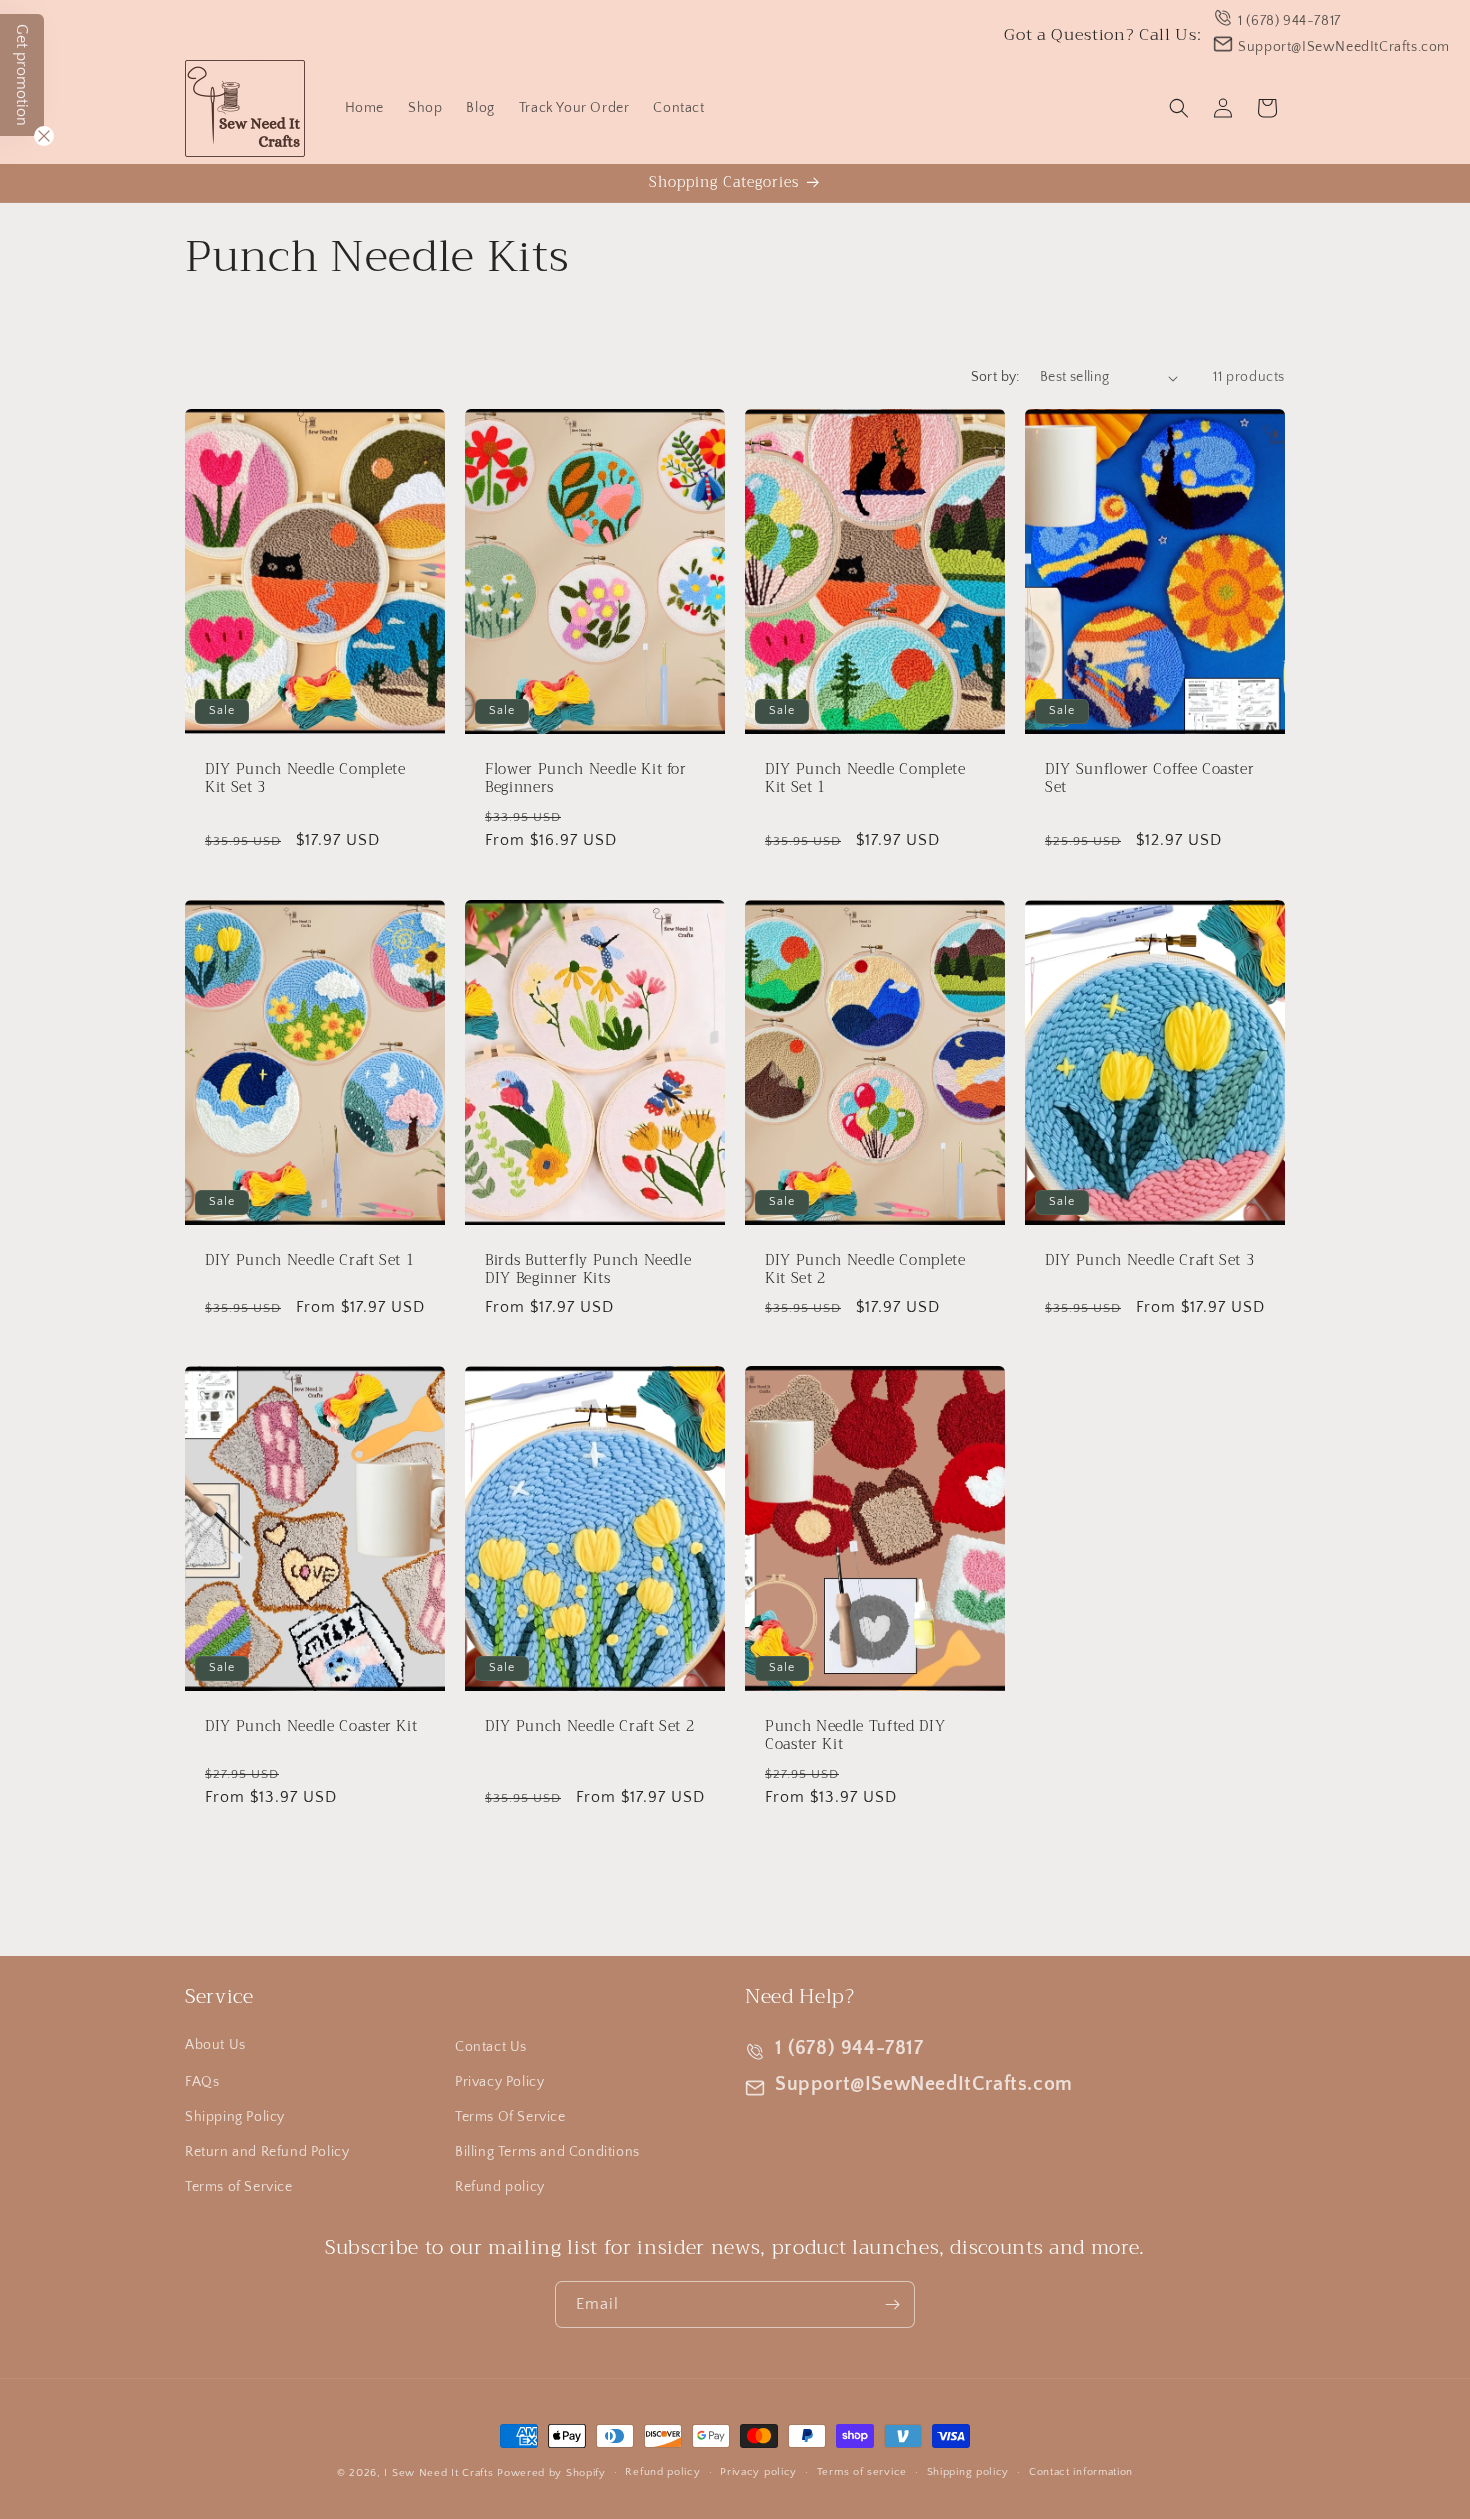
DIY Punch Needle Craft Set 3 (1149, 1261)
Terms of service (862, 2472)
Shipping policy (968, 2472)
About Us (215, 2045)
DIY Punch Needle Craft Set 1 (309, 1261)
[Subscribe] (892, 2304)
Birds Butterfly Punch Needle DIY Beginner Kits (588, 1270)
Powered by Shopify (551, 2473)
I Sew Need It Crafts (438, 2473)
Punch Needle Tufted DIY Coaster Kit (855, 1736)
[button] (1179, 108)
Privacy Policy (499, 2082)
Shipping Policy (235, 2117)
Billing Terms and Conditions (547, 2152)
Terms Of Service (510, 2117)
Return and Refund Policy (267, 2152)
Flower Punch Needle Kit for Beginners (586, 779)
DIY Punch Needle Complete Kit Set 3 (305, 779)
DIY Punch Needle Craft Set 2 (589, 1727)
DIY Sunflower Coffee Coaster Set (1149, 779)
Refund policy (500, 2187)
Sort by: (995, 377)
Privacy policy (758, 2472)
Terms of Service (239, 2187)
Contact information (1081, 2472)
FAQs (202, 2082)
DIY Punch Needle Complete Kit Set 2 (865, 1270)
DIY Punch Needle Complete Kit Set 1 (865, 779)
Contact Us (491, 2047)
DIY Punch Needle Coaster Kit (311, 1727)
